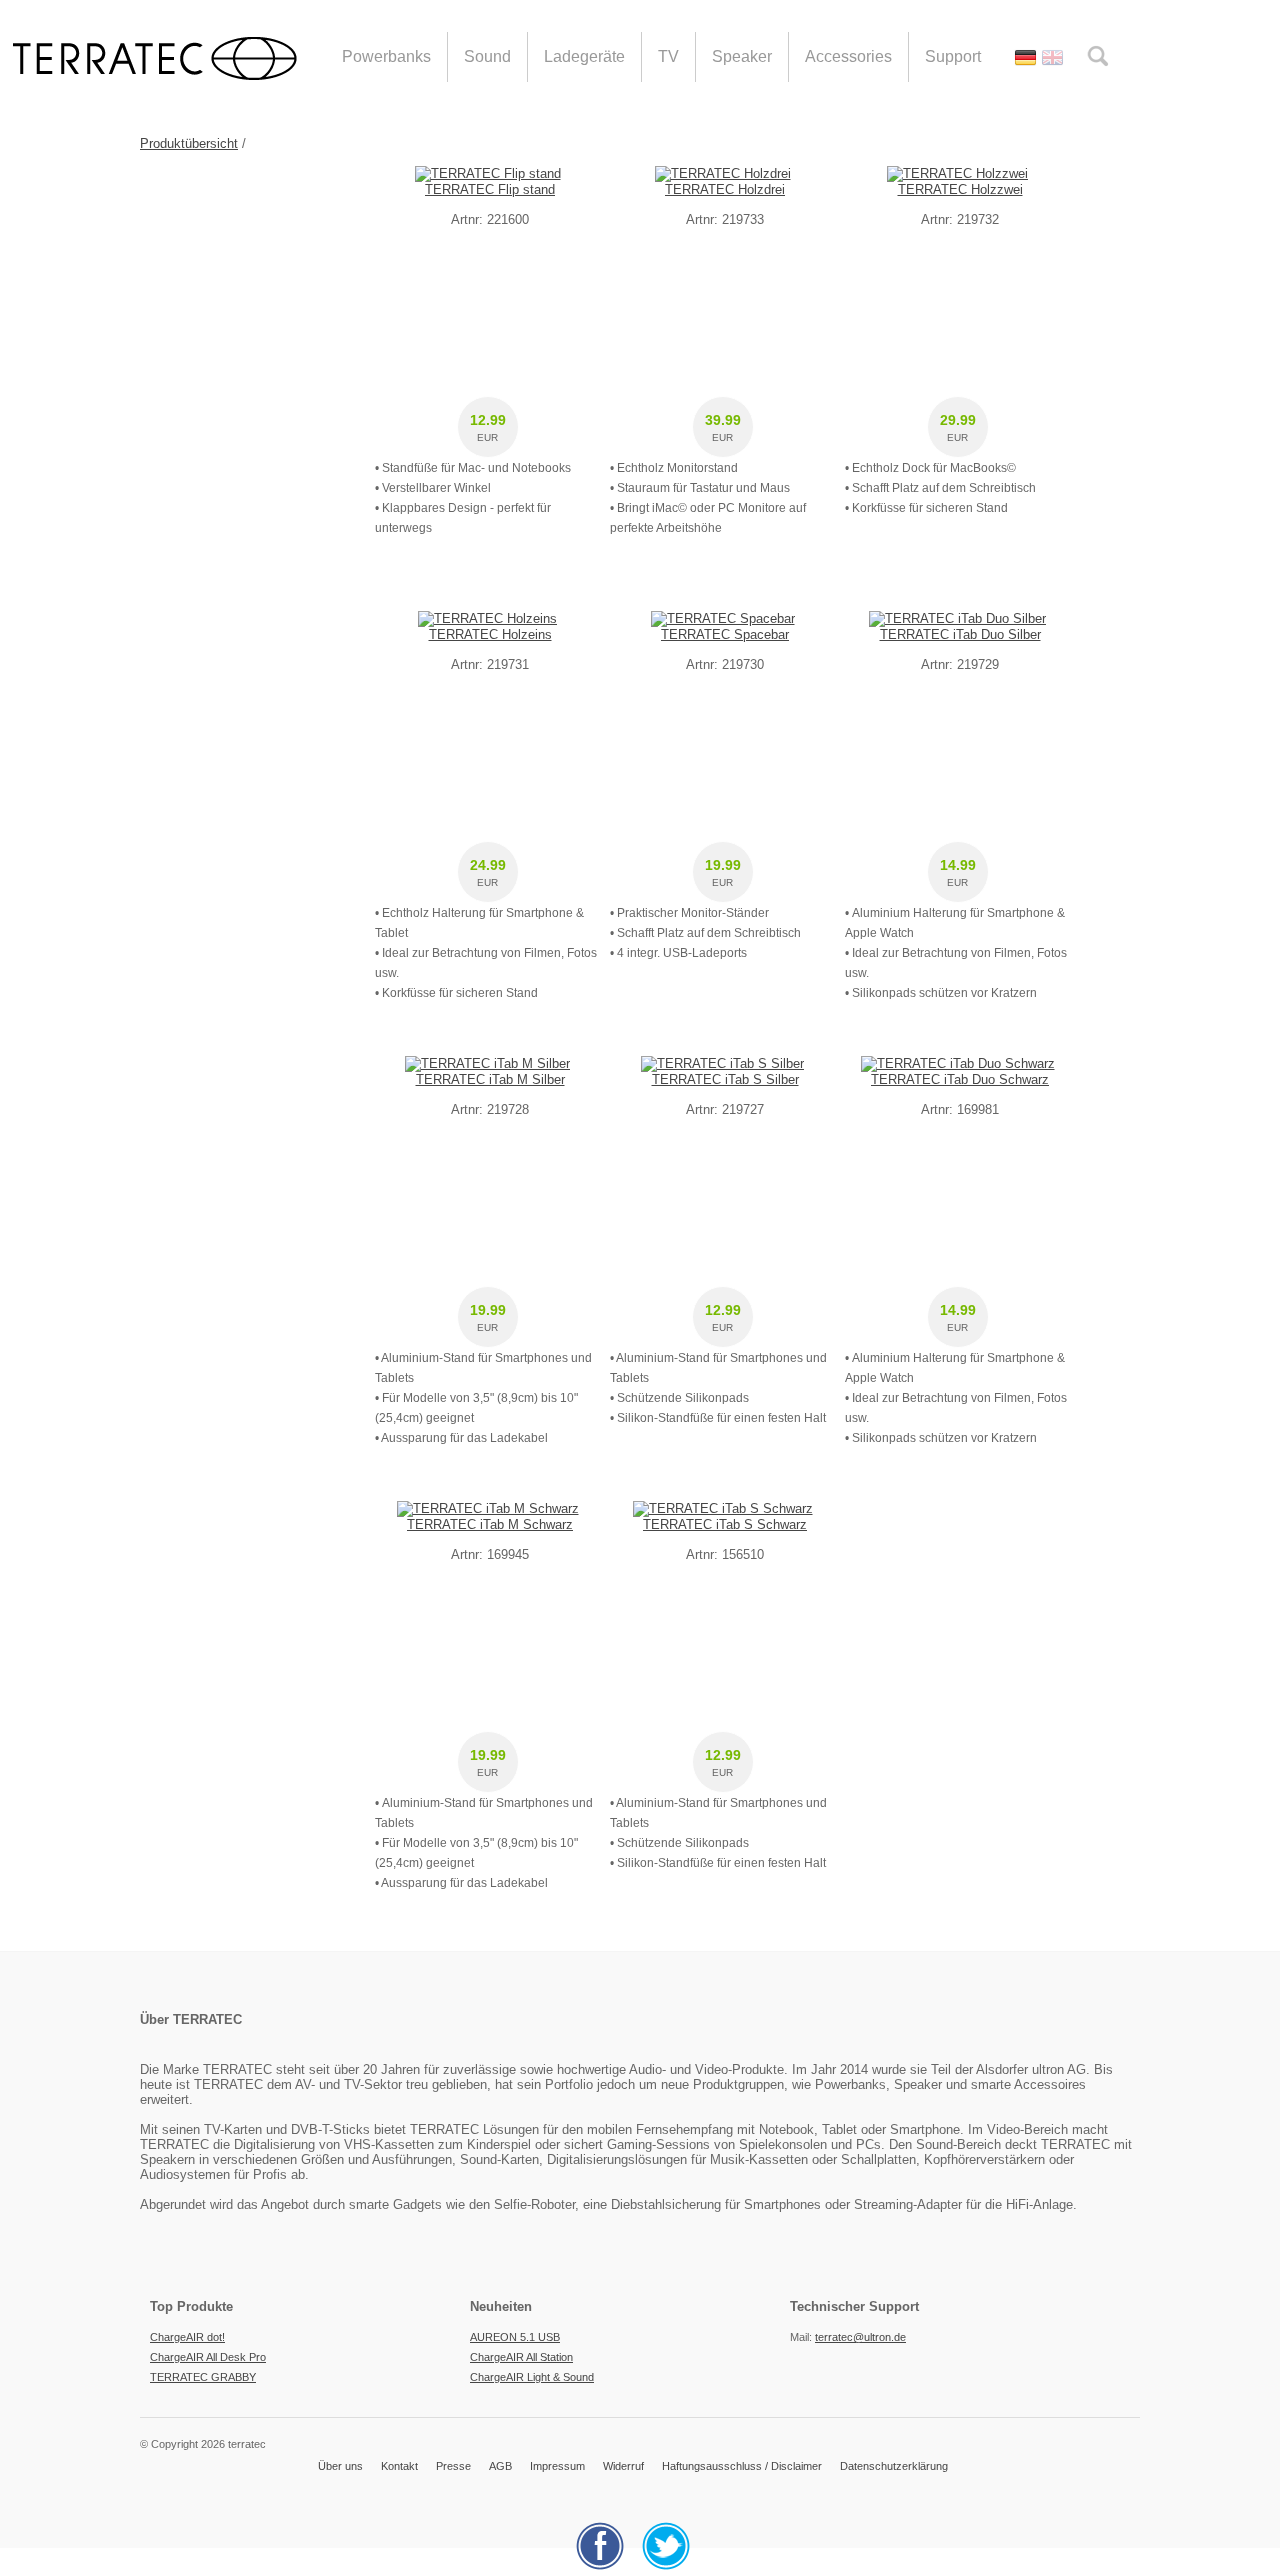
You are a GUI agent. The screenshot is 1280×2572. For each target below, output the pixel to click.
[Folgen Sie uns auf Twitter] (673, 2566)
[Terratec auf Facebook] (607, 2566)
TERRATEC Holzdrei (725, 189)
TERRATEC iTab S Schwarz (725, 1524)
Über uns (340, 2466)
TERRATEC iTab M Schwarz (490, 1524)
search (1097, 56)
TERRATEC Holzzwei (960, 189)
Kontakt (399, 2466)
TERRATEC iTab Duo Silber (960, 634)
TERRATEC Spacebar (725, 634)
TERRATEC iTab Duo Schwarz (960, 1079)
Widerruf (623, 2466)
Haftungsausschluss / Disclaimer (742, 2466)
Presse (453, 2466)
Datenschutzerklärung (894, 2466)
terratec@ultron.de (860, 2337)
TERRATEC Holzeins (490, 634)
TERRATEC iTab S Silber (725, 1079)
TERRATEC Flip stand (490, 189)
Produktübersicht (189, 143)
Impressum (557, 2466)
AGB (500, 2466)
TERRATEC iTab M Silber (490, 1079)
